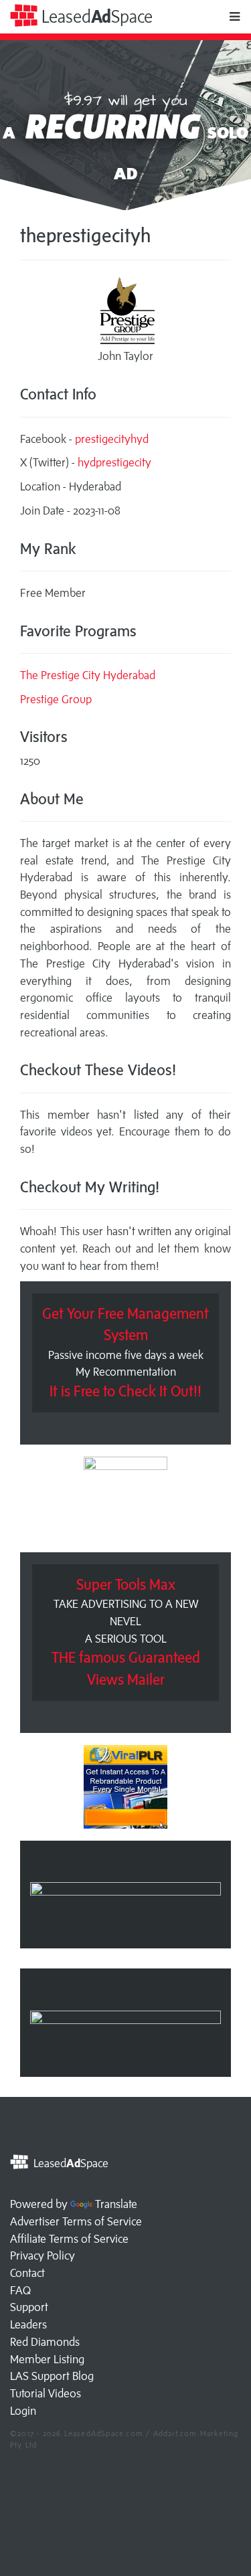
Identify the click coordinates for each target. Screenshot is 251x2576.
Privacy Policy (43, 2256)
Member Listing (47, 2359)
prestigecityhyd (112, 439)
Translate (116, 2204)
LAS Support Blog (52, 2376)
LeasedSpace (95, 16)
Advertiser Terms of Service (76, 2221)
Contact (27, 2273)
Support (29, 2307)
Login (23, 2411)
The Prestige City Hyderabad (88, 675)
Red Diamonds (45, 2342)
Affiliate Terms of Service (69, 2239)
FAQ (20, 2290)
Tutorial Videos (46, 2393)
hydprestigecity (114, 462)
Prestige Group (56, 699)
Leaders (28, 2324)
